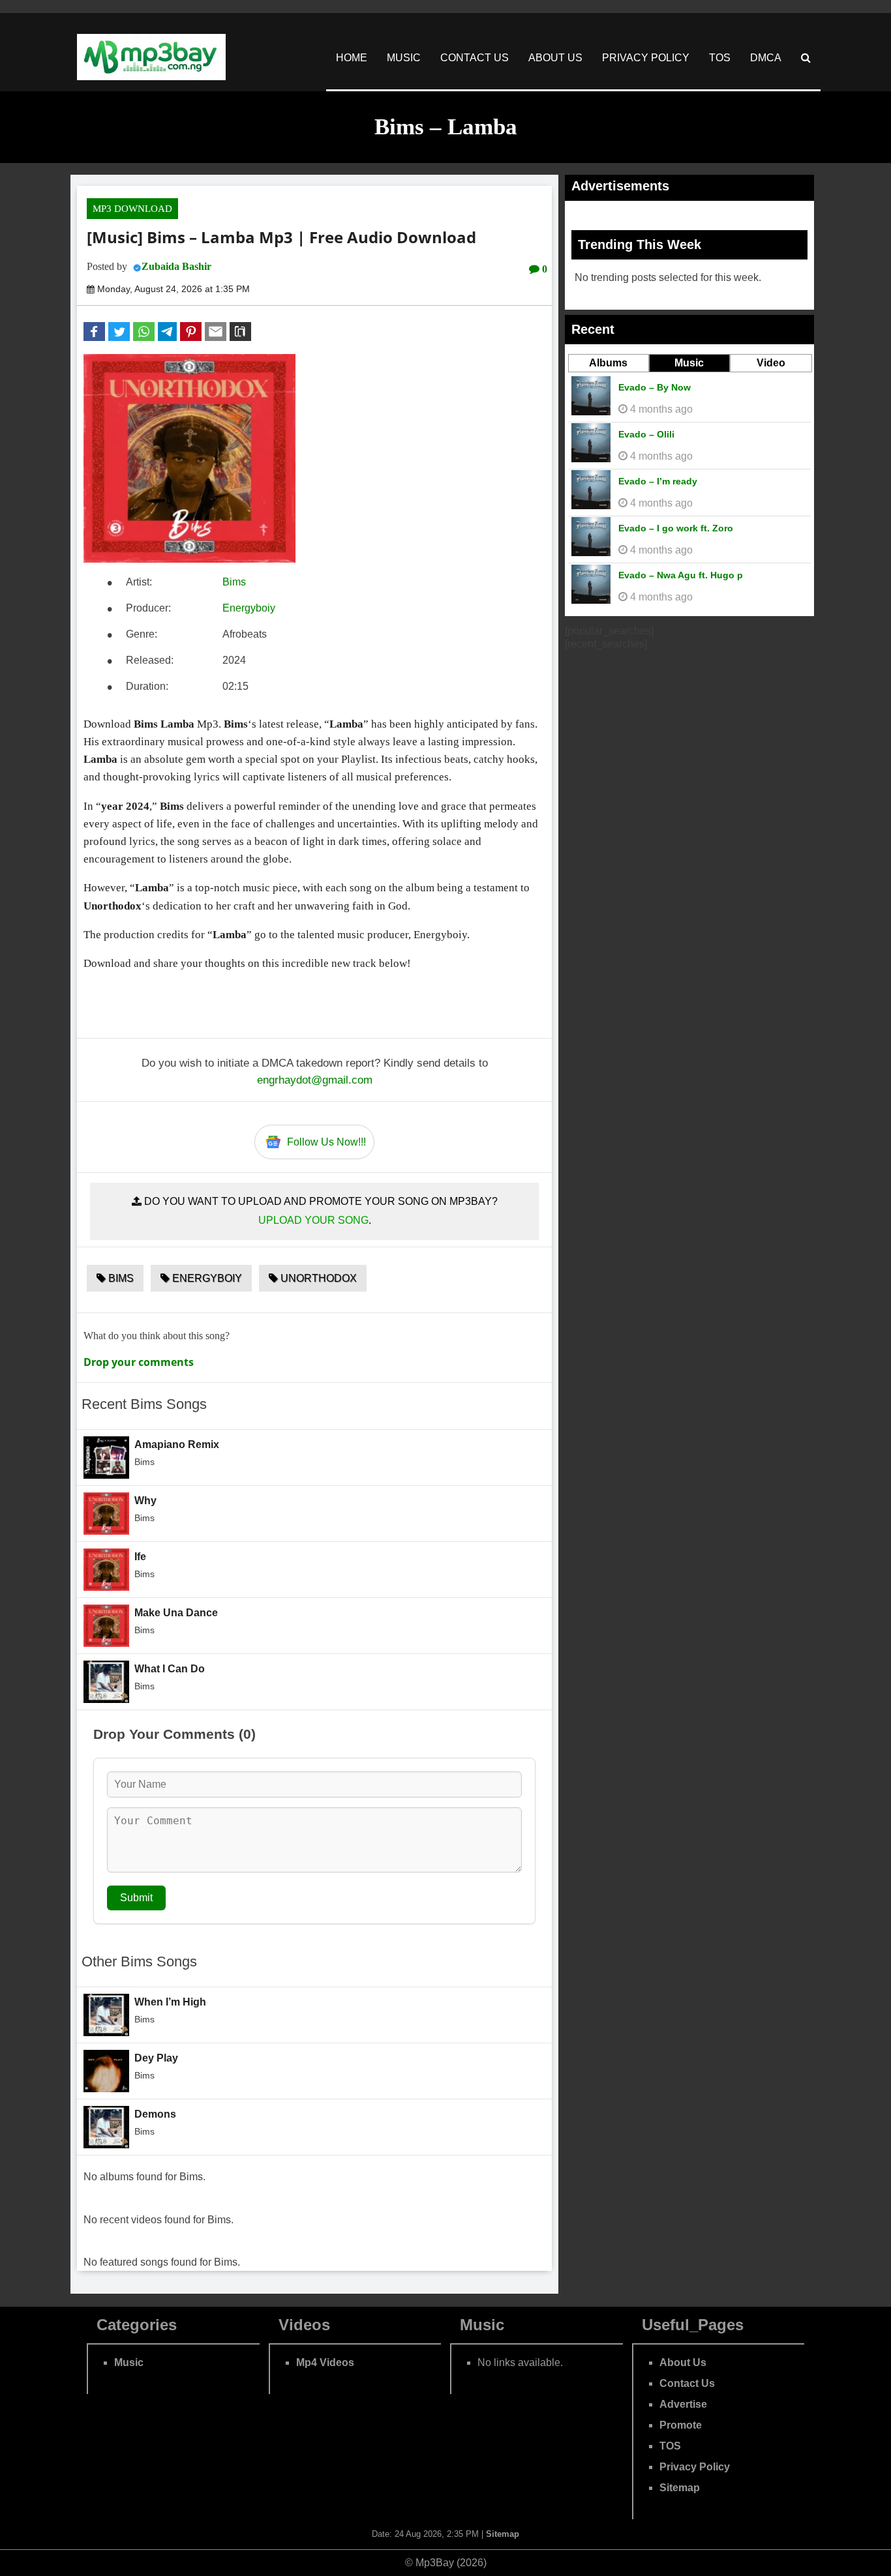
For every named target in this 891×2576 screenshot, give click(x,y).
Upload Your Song (313, 1220)
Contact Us (687, 2383)
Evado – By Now (655, 387)
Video (771, 363)
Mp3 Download (132, 209)
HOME (352, 58)
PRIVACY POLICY (646, 58)
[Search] (806, 58)
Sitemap (680, 2488)
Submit (136, 1898)
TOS (720, 58)
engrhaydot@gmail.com (315, 1080)
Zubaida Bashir (176, 266)
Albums (608, 363)
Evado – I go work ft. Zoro (676, 528)
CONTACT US (475, 58)
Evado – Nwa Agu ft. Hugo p (681, 575)
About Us (683, 2362)
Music (689, 363)
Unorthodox (317, 1278)
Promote (681, 2425)
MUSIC (404, 58)
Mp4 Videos (325, 2362)
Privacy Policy (695, 2467)
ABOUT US (555, 58)
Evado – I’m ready (658, 481)
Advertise (683, 2404)
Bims (234, 582)
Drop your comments (139, 1362)
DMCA (766, 58)
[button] (94, 332)
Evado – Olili (646, 434)
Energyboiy (249, 608)
